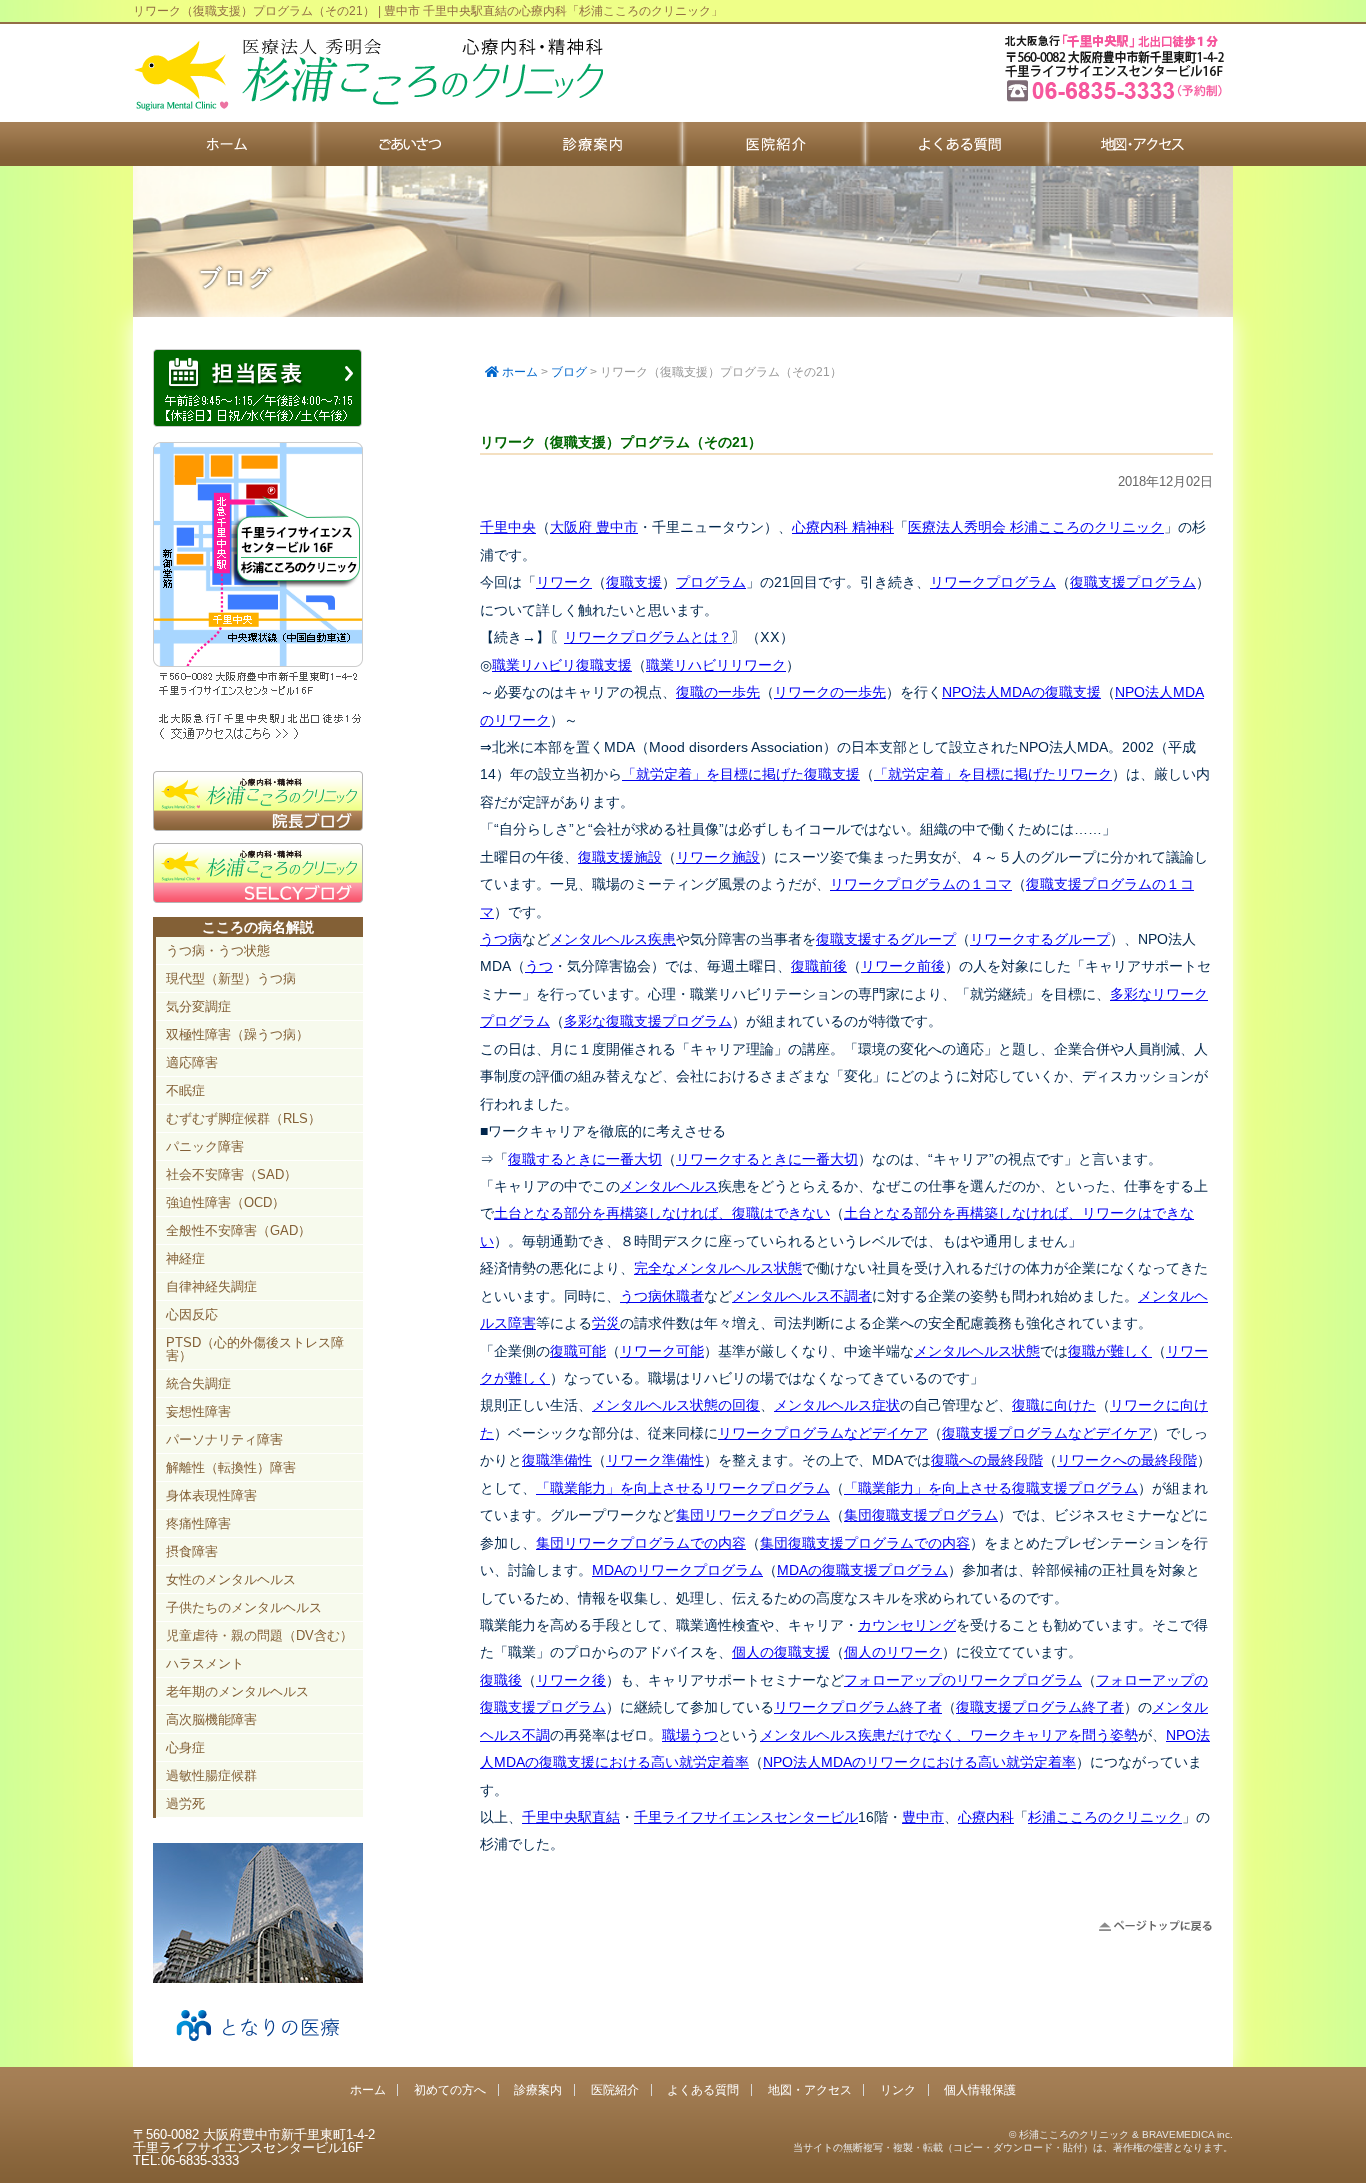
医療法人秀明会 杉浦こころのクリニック (1036, 527)
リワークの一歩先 (830, 692)
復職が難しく (1110, 1351)
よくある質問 (957, 144)
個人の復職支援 (781, 1652)
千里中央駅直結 (571, 1817)
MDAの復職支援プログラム (862, 1570)
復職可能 (578, 1351)
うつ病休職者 (662, 1296)
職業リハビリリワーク (716, 665)
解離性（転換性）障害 (231, 1467)
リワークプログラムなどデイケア (823, 1433)
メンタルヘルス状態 (977, 1351)
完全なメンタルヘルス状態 (718, 1268)
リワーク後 (571, 1680)
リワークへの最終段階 (1127, 1460)
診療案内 (591, 144)
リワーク (564, 582)
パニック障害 (205, 1146)
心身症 (185, 1747)
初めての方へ (407, 144)
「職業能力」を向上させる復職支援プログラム (991, 1488)
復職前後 (819, 966)
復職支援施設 (620, 857)
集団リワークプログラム (753, 1515)
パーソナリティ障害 (224, 1439)
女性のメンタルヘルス (231, 1579)
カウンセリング (907, 1625)
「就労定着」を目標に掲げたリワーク (993, 774)
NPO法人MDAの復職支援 (1021, 692)
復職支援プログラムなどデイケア (1047, 1433)
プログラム (711, 582)
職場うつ (690, 1735)
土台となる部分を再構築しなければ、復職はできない (662, 1213)
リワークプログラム (993, 582)
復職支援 (634, 582)
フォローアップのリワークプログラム (963, 1680)
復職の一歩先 (718, 692)
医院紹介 (774, 144)
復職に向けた (1054, 1405)
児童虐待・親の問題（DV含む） (259, 1635)
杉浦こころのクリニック (1105, 1817)
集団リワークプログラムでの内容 (641, 1543)
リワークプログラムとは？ (648, 637)
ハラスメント (205, 1663)
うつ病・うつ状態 (218, 950)
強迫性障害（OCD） (225, 1202)
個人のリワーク (893, 1652)
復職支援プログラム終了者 (1040, 1707)
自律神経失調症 (211, 1286)
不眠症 (185, 1090)
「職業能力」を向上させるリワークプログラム (683, 1488)
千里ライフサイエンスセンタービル (746, 1817)
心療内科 (986, 1817)
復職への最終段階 (987, 1460)
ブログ (569, 372)
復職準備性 (557, 1460)
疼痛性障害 (198, 1523)
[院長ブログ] (258, 826)
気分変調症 (198, 1006)
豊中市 (923, 1817)
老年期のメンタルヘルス (237, 1691)
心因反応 (192, 1314)
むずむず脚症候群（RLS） (243, 1118)
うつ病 (501, 939)
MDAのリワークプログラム (677, 1570)
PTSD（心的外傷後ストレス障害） (255, 1349)
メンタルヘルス (669, 1186)
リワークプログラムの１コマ (921, 884)
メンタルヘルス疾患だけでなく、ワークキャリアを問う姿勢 (949, 1735)
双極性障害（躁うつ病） (237, 1034)
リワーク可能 (662, 1351)
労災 (606, 1323)
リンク (898, 2089)
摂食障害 (192, 1551)
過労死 (185, 1803)
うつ (539, 966)
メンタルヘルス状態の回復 (676, 1405)
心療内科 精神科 (843, 527)
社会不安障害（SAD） (231, 1174)
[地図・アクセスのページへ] (258, 737)
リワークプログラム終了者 (858, 1707)
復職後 (501, 1680)
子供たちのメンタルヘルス (244, 1607)
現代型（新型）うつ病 (231, 978)
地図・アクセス (1140, 144)
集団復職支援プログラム (921, 1515)
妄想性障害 (198, 1411)
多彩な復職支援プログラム (648, 1021)
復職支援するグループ (886, 939)
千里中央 (508, 527)
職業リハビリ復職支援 (562, 665)
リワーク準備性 (655, 1460)
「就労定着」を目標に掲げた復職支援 (741, 774)
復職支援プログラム (1133, 582)
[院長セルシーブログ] (258, 898)
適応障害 (192, 1062)
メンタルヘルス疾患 (613, 939)
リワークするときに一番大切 (767, 1159)
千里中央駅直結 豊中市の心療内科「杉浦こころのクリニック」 (368, 75)
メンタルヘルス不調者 (802, 1296)
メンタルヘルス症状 (837, 1405)
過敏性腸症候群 (211, 1775)
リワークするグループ (1040, 939)
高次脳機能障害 (211, 1719)
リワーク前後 (903, 966)
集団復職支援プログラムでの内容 (865, 1543)
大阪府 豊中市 (594, 527)
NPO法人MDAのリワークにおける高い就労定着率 (919, 1762)
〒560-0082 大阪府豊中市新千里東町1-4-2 (1117, 99)
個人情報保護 (980, 2089)
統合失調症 (198, 1383)
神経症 (185, 1258)
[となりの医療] (258, 2048)
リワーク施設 (718, 857)
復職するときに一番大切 (585, 1159)
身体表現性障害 (211, 1495)
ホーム (224, 144)
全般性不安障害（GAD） (238, 1230)
